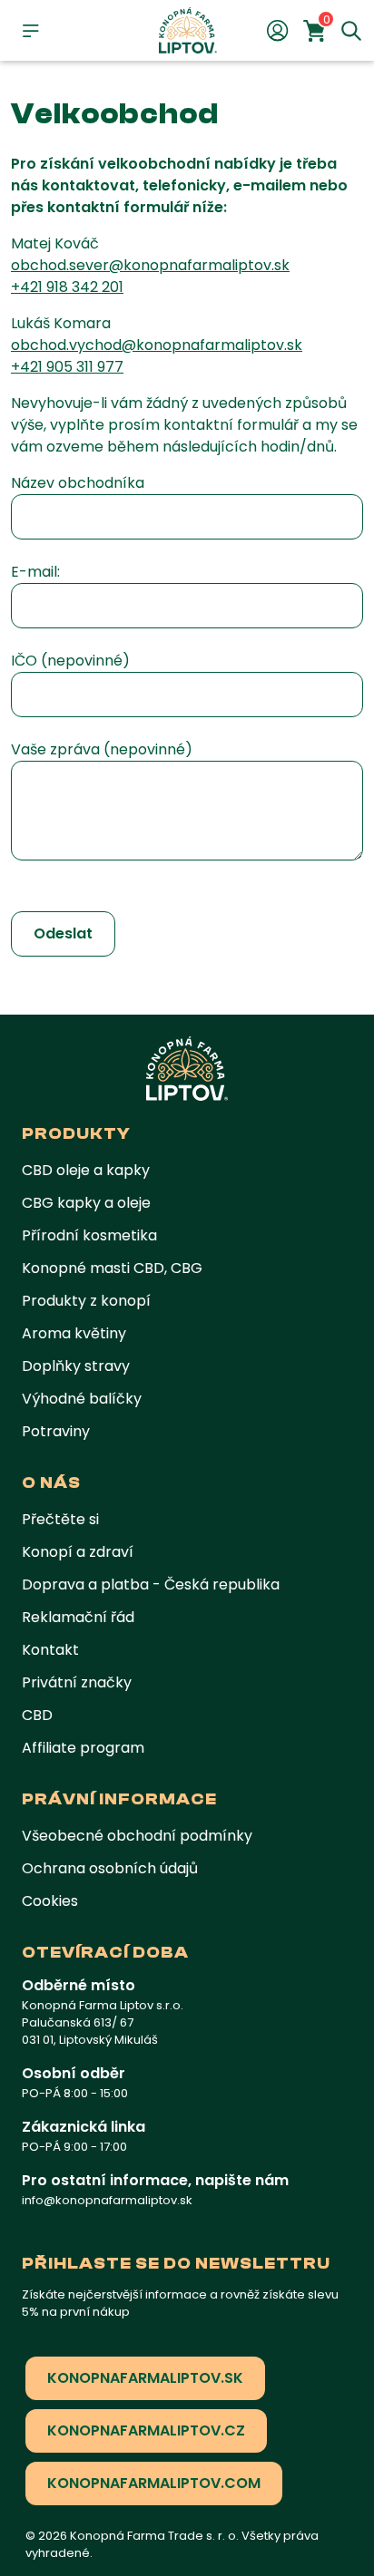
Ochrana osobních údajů (110, 1868)
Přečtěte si (60, 1519)
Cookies (50, 1901)
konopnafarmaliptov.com (154, 2483)
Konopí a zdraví (78, 1552)
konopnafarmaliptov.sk (145, 2378)
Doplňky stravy (76, 1366)
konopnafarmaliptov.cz (146, 2430)
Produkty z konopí (86, 1301)
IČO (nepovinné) (70, 661)
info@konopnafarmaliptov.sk (107, 2200)
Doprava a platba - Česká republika (151, 1584)
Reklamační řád (78, 1617)
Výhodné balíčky (82, 1399)
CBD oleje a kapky (86, 1170)
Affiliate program (83, 1748)
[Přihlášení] (278, 31)
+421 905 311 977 (67, 367)
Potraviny (56, 1431)
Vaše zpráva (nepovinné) (102, 749)
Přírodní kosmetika (89, 1235)
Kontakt (50, 1650)
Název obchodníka (78, 483)
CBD (37, 1715)
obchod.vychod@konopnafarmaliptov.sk (157, 345)
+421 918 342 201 (67, 287)
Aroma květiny (74, 1333)
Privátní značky (77, 1682)
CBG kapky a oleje (86, 1203)
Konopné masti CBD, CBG (112, 1268)
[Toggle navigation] (30, 31)
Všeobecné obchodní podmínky (137, 1836)
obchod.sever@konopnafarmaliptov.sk (150, 265)
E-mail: (35, 572)
